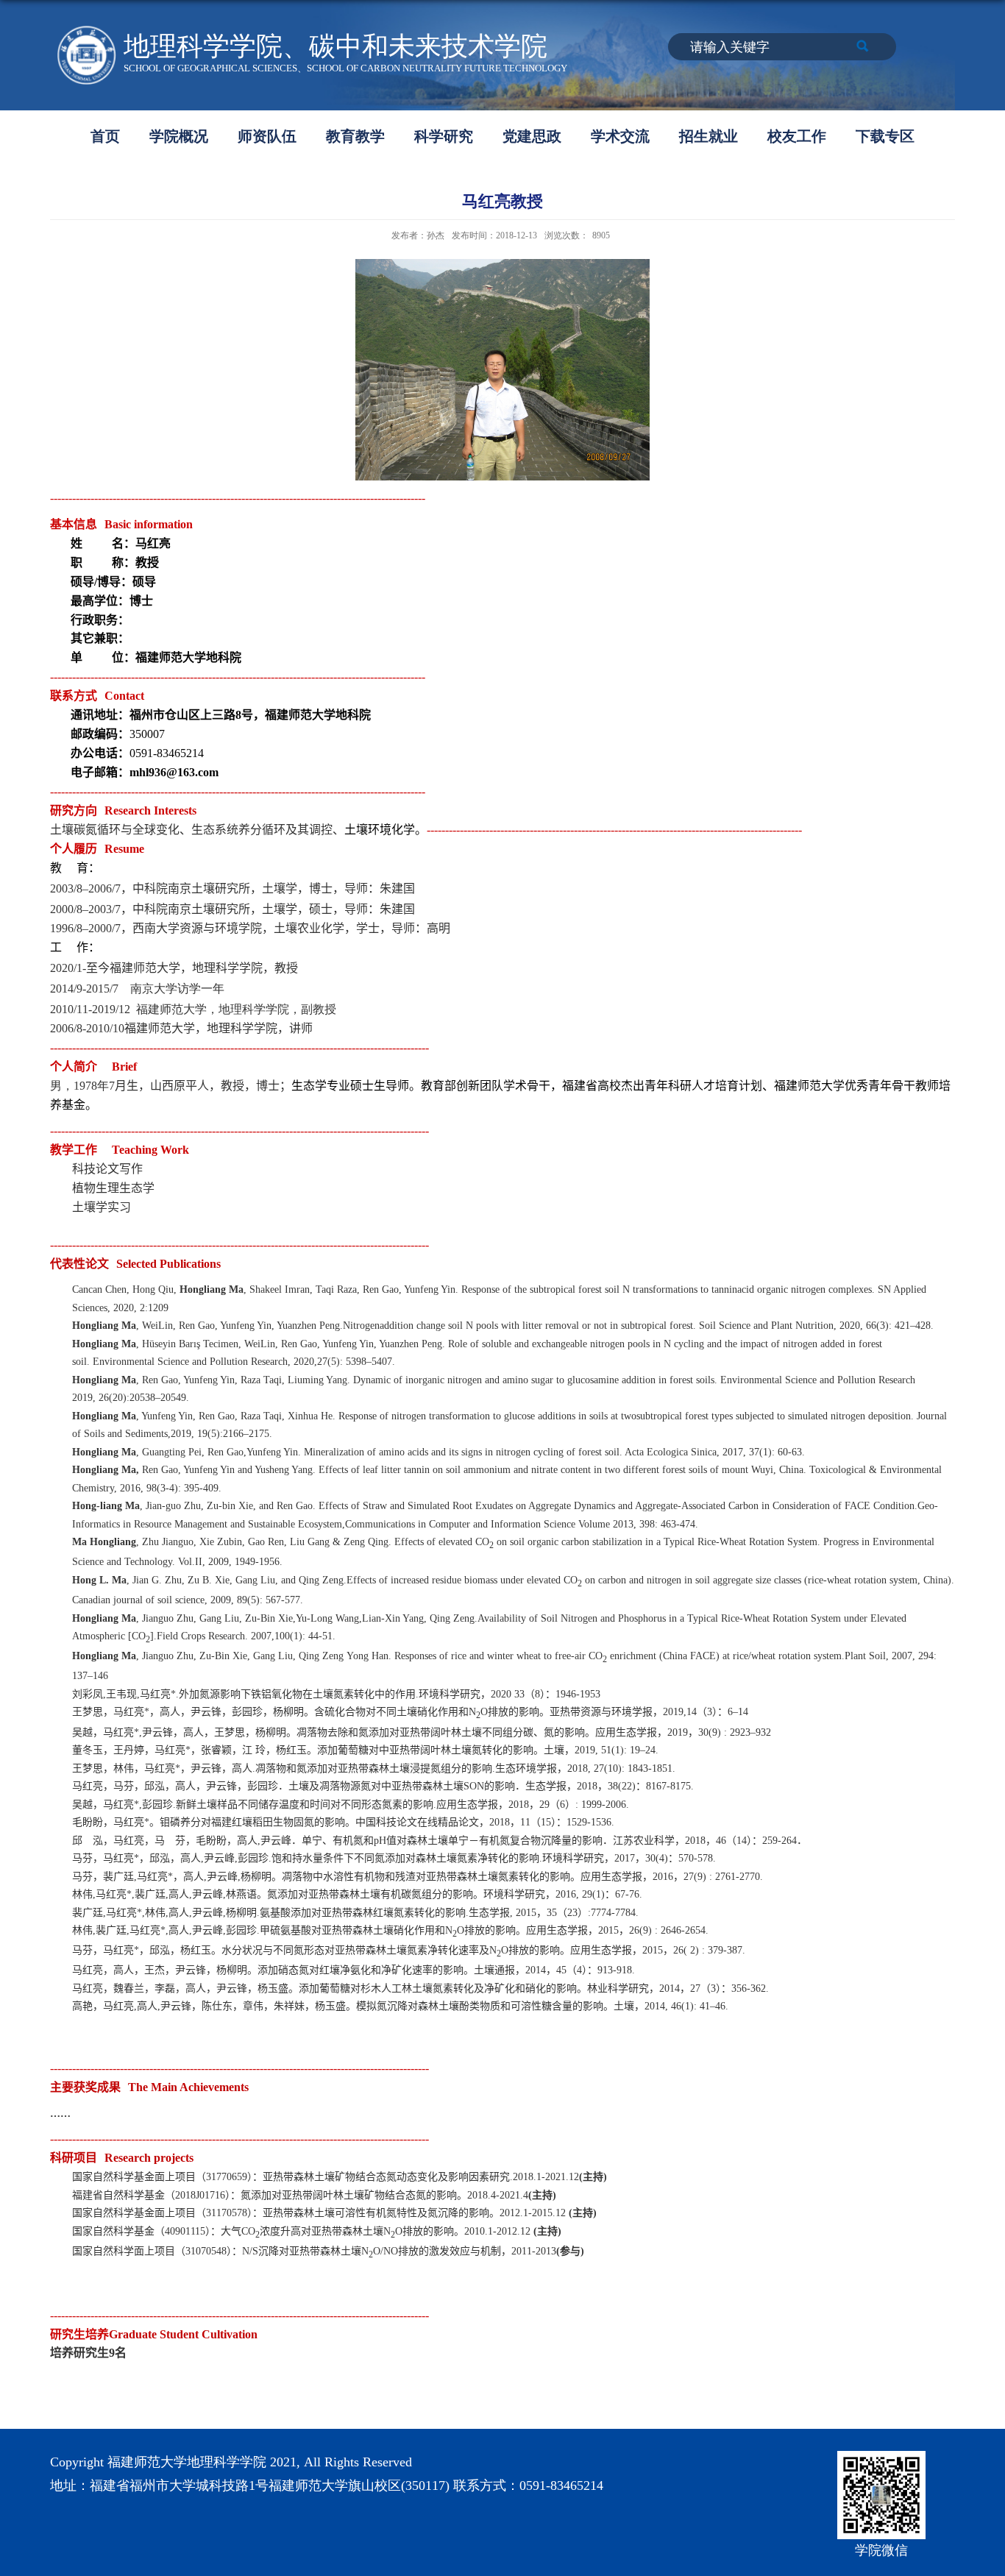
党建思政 (532, 136)
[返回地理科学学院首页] (87, 31)
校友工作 (797, 136)
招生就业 (709, 136)
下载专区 (885, 136)
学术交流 (620, 136)
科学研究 (444, 136)
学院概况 (179, 136)
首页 (105, 136)
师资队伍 (267, 136)
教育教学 (355, 136)
